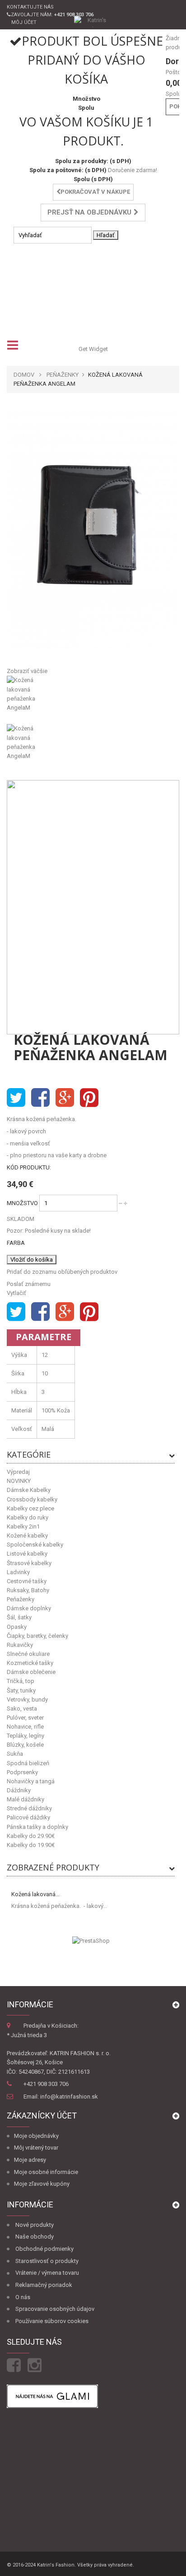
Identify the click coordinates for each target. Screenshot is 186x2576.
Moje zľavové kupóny (42, 2184)
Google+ (65, 1098)
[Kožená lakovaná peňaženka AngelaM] (93, 700)
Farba (16, 1243)
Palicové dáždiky (28, 1817)
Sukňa (15, 1754)
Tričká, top (21, 1681)
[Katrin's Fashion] (93, 21)
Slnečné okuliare (28, 1654)
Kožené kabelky (27, 1536)
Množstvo (22, 1203)
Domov (24, 375)
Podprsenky (22, 1772)
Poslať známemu (29, 1284)
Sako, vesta (22, 1709)
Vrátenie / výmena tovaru (47, 2273)
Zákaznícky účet (42, 2115)
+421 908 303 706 (46, 2084)
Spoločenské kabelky (35, 1545)
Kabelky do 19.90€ (31, 1845)
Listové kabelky (27, 1554)
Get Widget (93, 349)
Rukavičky (20, 1645)
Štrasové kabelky (29, 1563)
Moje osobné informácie (46, 2172)
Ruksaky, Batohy (28, 1590)
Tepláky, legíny (26, 1736)
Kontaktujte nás (30, 7)
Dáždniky (19, 1790)
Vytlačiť (16, 1293)
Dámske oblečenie (31, 1672)
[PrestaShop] (91, 1940)
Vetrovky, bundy (27, 1699)
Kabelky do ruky (28, 1517)
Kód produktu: (29, 1167)
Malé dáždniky (26, 1799)
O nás (23, 2297)
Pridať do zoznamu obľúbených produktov (62, 1272)
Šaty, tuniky (21, 1690)
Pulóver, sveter (25, 1718)
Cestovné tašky (27, 1581)
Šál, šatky (19, 1617)
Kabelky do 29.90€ (31, 1836)
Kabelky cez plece (30, 1508)
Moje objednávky (36, 2136)
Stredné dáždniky (29, 1808)
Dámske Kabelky (29, 1490)
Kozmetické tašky (30, 1663)
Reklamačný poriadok (44, 2285)
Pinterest (89, 1098)
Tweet (16, 1098)
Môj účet (24, 22)
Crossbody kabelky (32, 1499)
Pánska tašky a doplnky (37, 1827)
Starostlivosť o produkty (47, 2261)
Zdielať (40, 1098)
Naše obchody (35, 2237)
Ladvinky (18, 1572)
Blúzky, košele (25, 1745)
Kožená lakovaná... (35, 1894)
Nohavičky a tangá (31, 1781)
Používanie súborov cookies (52, 2321)
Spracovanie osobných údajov (55, 2309)
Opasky (17, 1627)
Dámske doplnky (29, 1608)
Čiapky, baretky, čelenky (37, 1636)
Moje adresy (30, 2160)
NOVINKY (19, 1481)
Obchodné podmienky (44, 2249)
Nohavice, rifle (25, 1727)
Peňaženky (21, 1599)
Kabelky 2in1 (23, 1526)
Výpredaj (18, 1472)
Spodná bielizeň (28, 1763)
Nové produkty (35, 2225)
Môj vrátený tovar (36, 2148)
